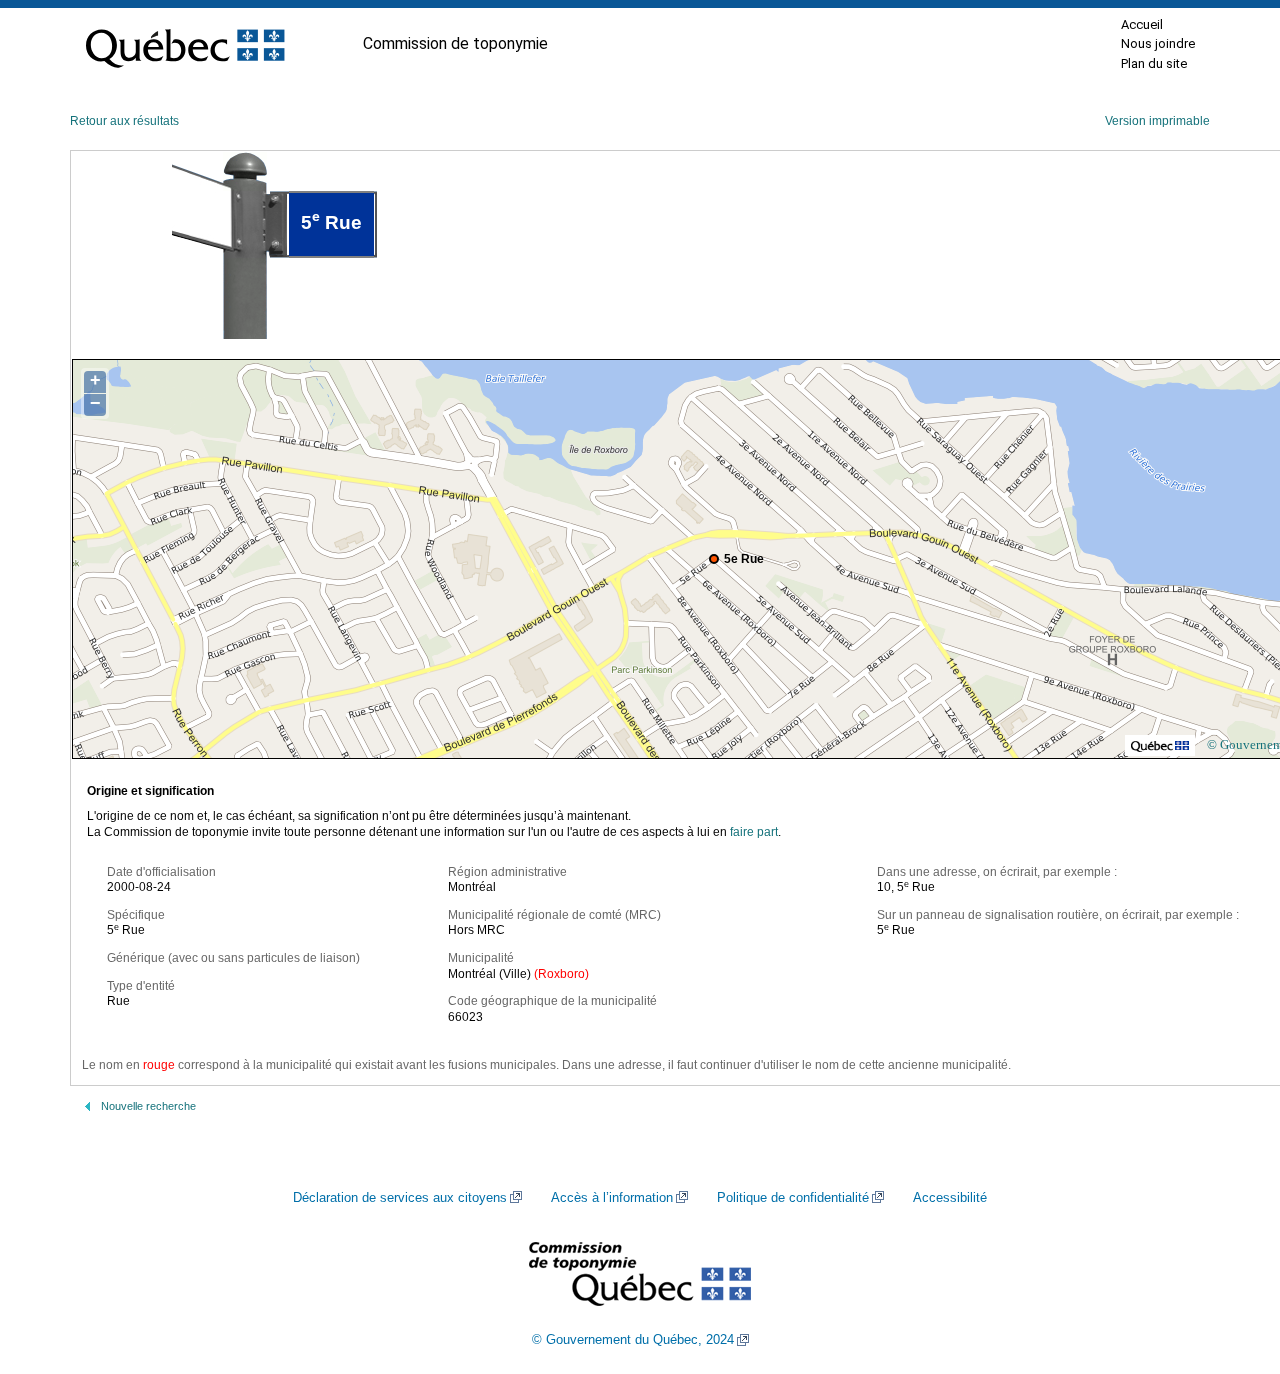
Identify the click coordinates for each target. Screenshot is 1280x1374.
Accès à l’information (612, 1198)
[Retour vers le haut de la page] (1230, 1264)
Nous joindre (1158, 43)
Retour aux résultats (124, 121)
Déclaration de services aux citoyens (400, 1198)
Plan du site (1154, 63)
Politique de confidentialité (793, 1198)
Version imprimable (1157, 121)
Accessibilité (950, 1198)
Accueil (1142, 24)
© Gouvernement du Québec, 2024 (633, 1340)
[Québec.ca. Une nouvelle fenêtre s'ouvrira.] (185, 44)
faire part (754, 832)
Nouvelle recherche (148, 1106)
